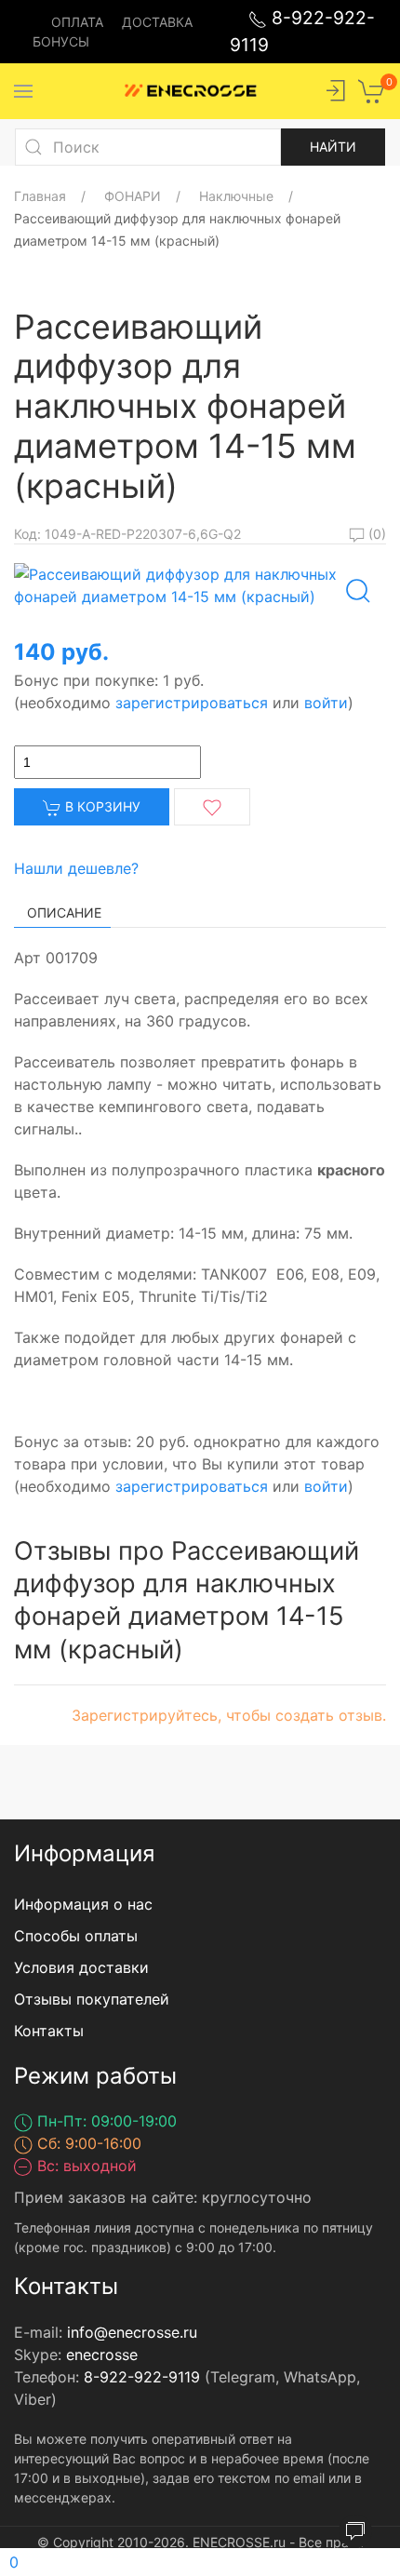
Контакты (49, 2031)
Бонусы (61, 41)
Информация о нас (83, 1904)
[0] (372, 89)
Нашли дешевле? (76, 868)
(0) (375, 534)
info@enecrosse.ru (132, 2332)
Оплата (77, 22)
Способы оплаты (76, 1936)
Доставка (157, 22)
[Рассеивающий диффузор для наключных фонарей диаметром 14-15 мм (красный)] (200, 584)
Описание (64, 912)
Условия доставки (81, 1967)
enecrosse (102, 2355)
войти (326, 703)
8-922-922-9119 (142, 2377)
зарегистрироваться (192, 703)
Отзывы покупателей (92, 1999)
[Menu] (23, 91)
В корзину (101, 806)
